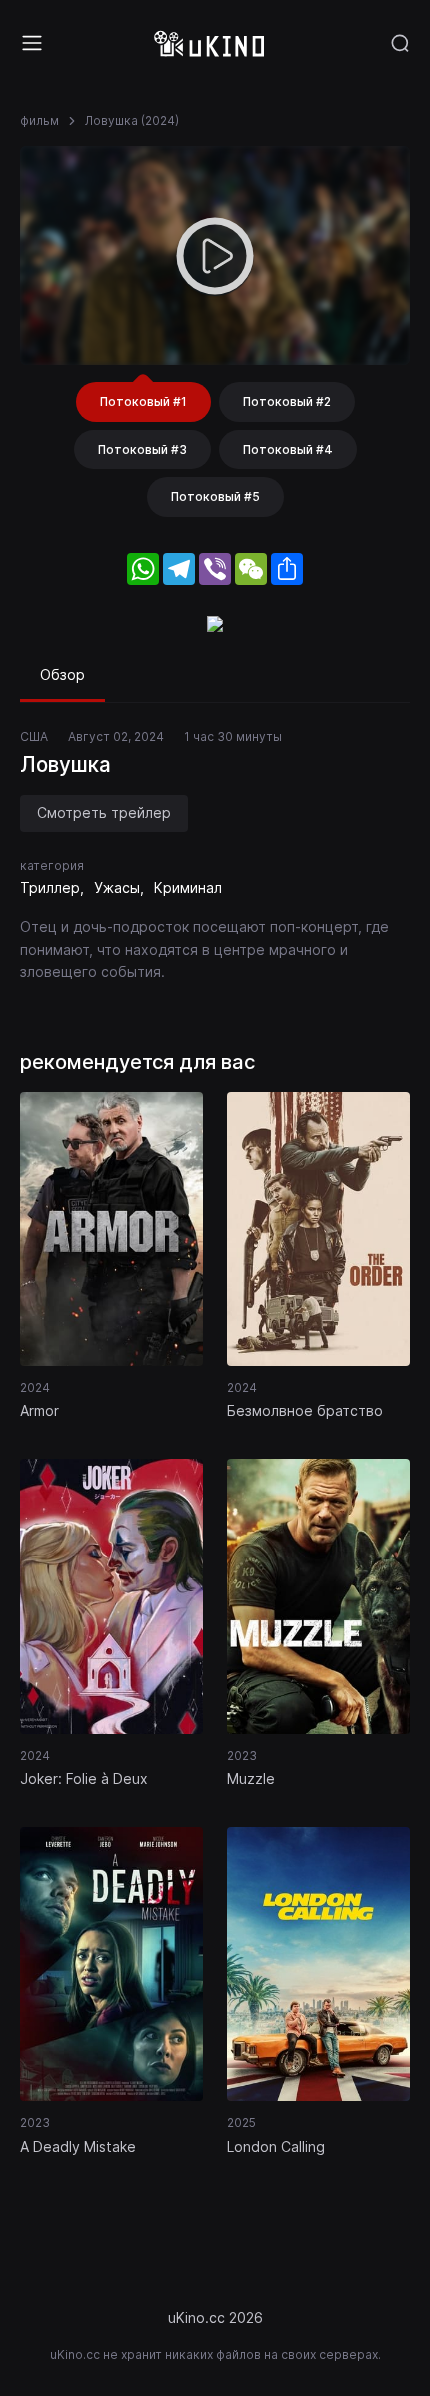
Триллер (50, 887)
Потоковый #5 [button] (215, 496)
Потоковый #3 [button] (142, 449)
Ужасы (117, 887)
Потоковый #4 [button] (288, 449)
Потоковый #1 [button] (143, 401)
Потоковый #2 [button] (287, 401)
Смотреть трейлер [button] (104, 812)
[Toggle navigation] (32, 43)
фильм (39, 120)
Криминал (188, 887)
